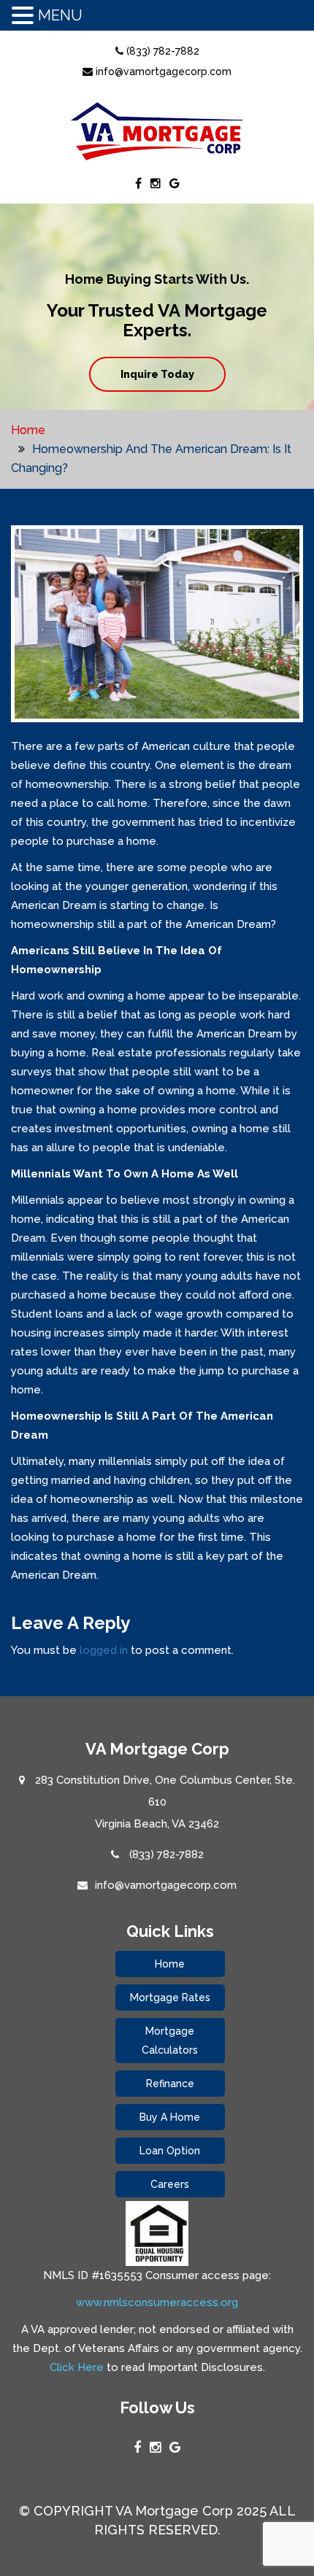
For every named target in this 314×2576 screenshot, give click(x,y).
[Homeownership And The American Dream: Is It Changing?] (157, 630)
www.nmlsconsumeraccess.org (157, 2302)
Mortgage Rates (170, 1997)
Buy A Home (170, 2117)
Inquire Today (157, 374)
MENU (60, 15)
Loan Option (170, 2151)
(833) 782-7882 (161, 51)
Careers (170, 2184)
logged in (104, 1650)
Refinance (170, 2084)
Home (28, 430)
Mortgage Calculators (170, 2041)
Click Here (77, 2367)
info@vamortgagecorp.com (162, 71)
